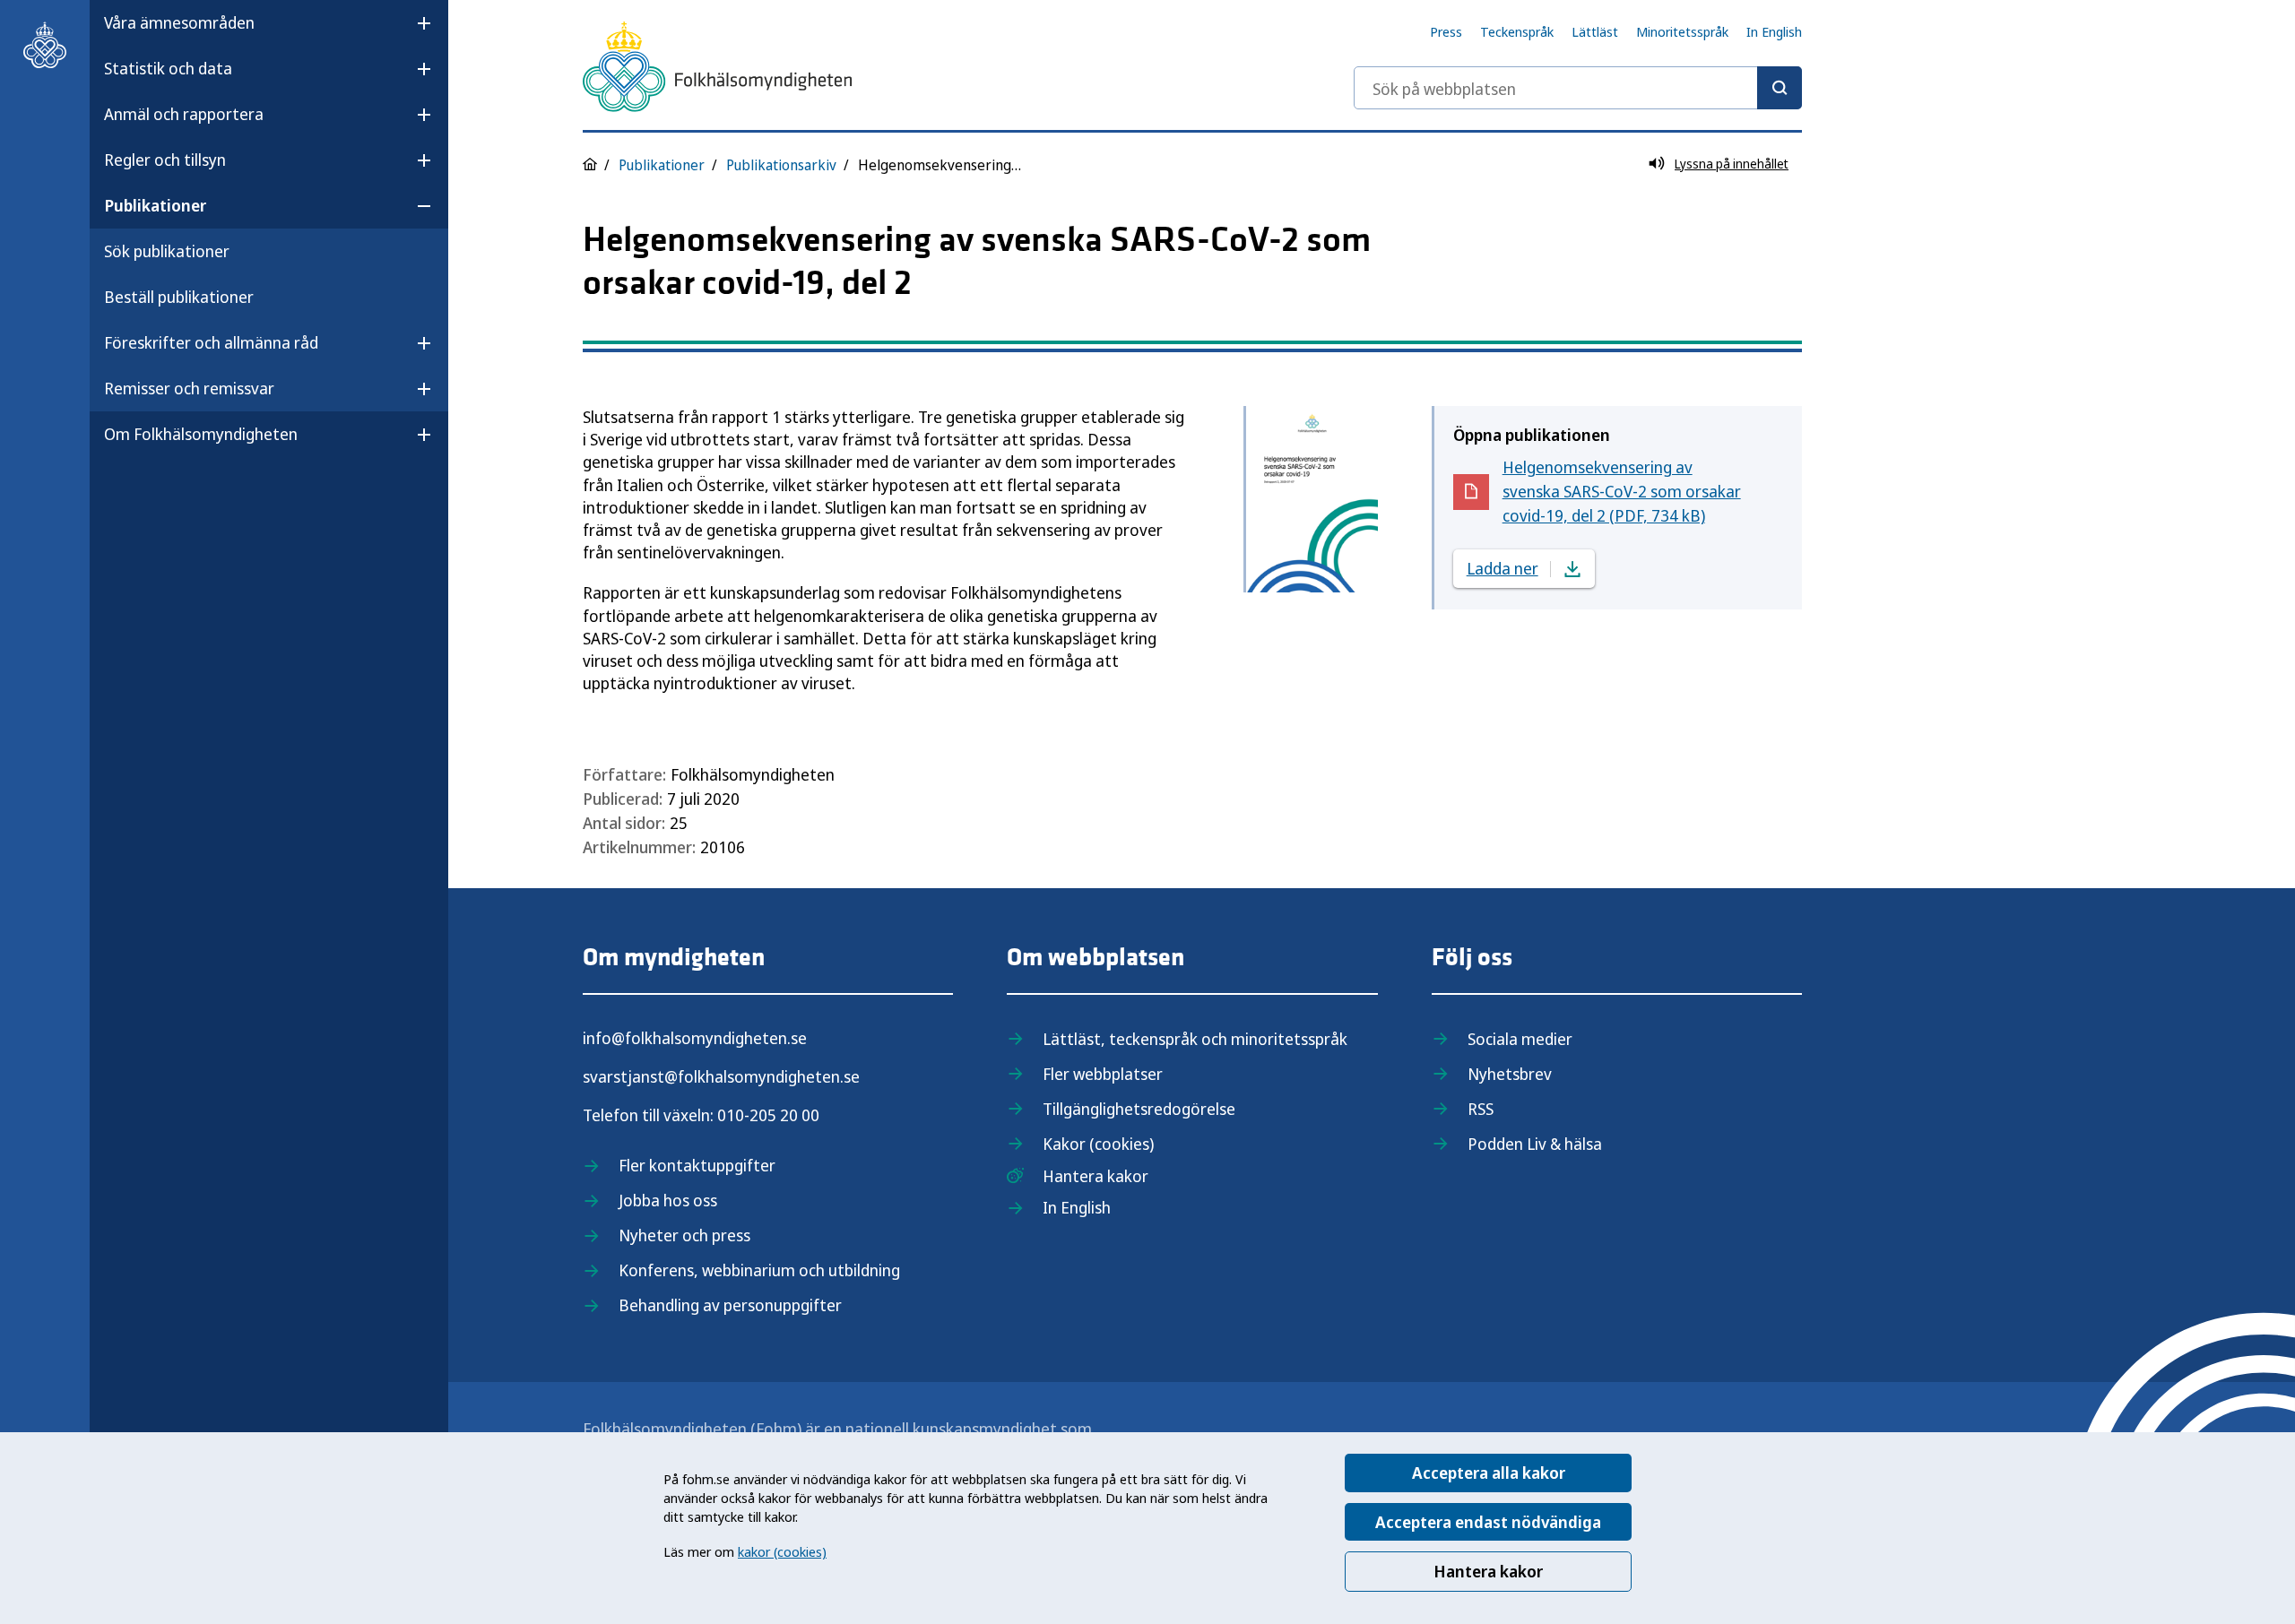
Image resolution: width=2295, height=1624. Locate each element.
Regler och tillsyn (165, 160)
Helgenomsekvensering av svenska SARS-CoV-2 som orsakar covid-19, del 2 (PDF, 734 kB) (1622, 491)
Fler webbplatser (1103, 1074)
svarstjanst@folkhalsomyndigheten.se (721, 1076)
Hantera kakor (1488, 1571)
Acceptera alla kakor (1489, 1473)
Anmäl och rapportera (184, 114)
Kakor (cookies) (1098, 1144)
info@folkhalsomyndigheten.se (695, 1038)
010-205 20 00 (768, 1115)
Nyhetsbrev (1510, 1074)
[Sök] (1780, 88)
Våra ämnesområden (179, 22)
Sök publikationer (167, 251)
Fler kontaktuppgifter (697, 1165)
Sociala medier (1520, 1039)
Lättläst (1595, 31)
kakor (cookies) (782, 1551)
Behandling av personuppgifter (730, 1305)
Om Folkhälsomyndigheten (201, 434)
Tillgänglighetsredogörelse (1139, 1109)
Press (1446, 31)
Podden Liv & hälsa (1535, 1144)
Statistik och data (168, 68)
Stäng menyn (152, 491)
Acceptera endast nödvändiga (1488, 1522)
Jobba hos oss (668, 1200)
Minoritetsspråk (1682, 31)
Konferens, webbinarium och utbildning (759, 1270)
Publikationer (155, 205)
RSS (1481, 1109)
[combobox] (1578, 88)
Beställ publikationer (179, 297)
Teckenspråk (1517, 31)
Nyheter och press (684, 1235)
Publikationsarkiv (781, 165)
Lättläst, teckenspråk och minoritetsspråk (1195, 1039)
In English (1774, 31)
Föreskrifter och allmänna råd (211, 342)
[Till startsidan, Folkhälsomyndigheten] (45, 45)
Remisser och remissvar (189, 388)
